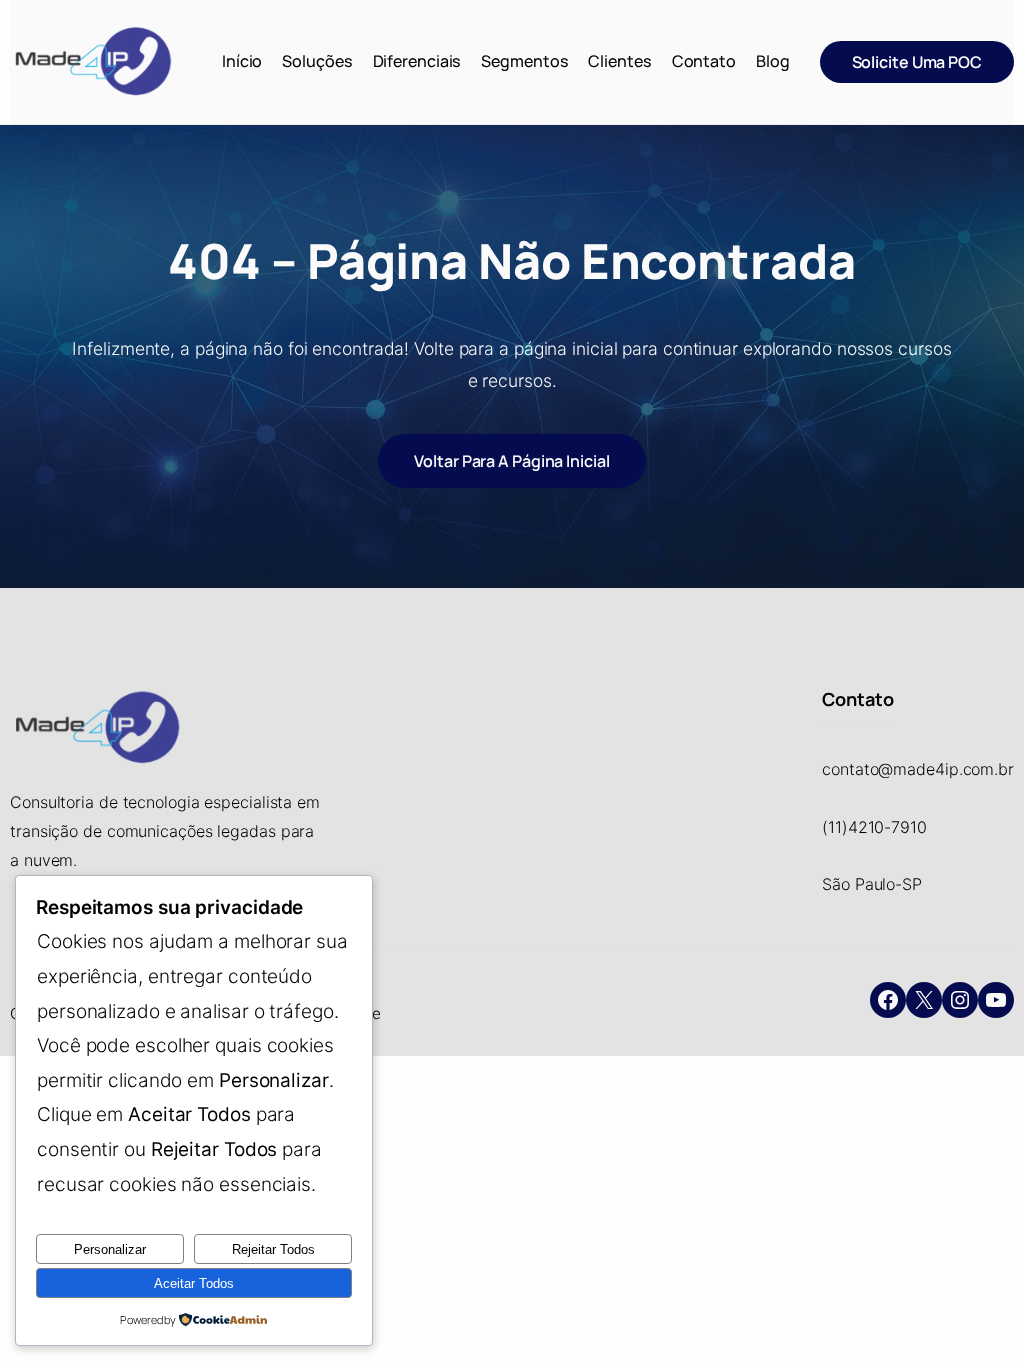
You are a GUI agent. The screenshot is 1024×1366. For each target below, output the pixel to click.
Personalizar (110, 1249)
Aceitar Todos (194, 1283)
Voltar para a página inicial (511, 461)
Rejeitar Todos (273, 1249)
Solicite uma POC (917, 62)
